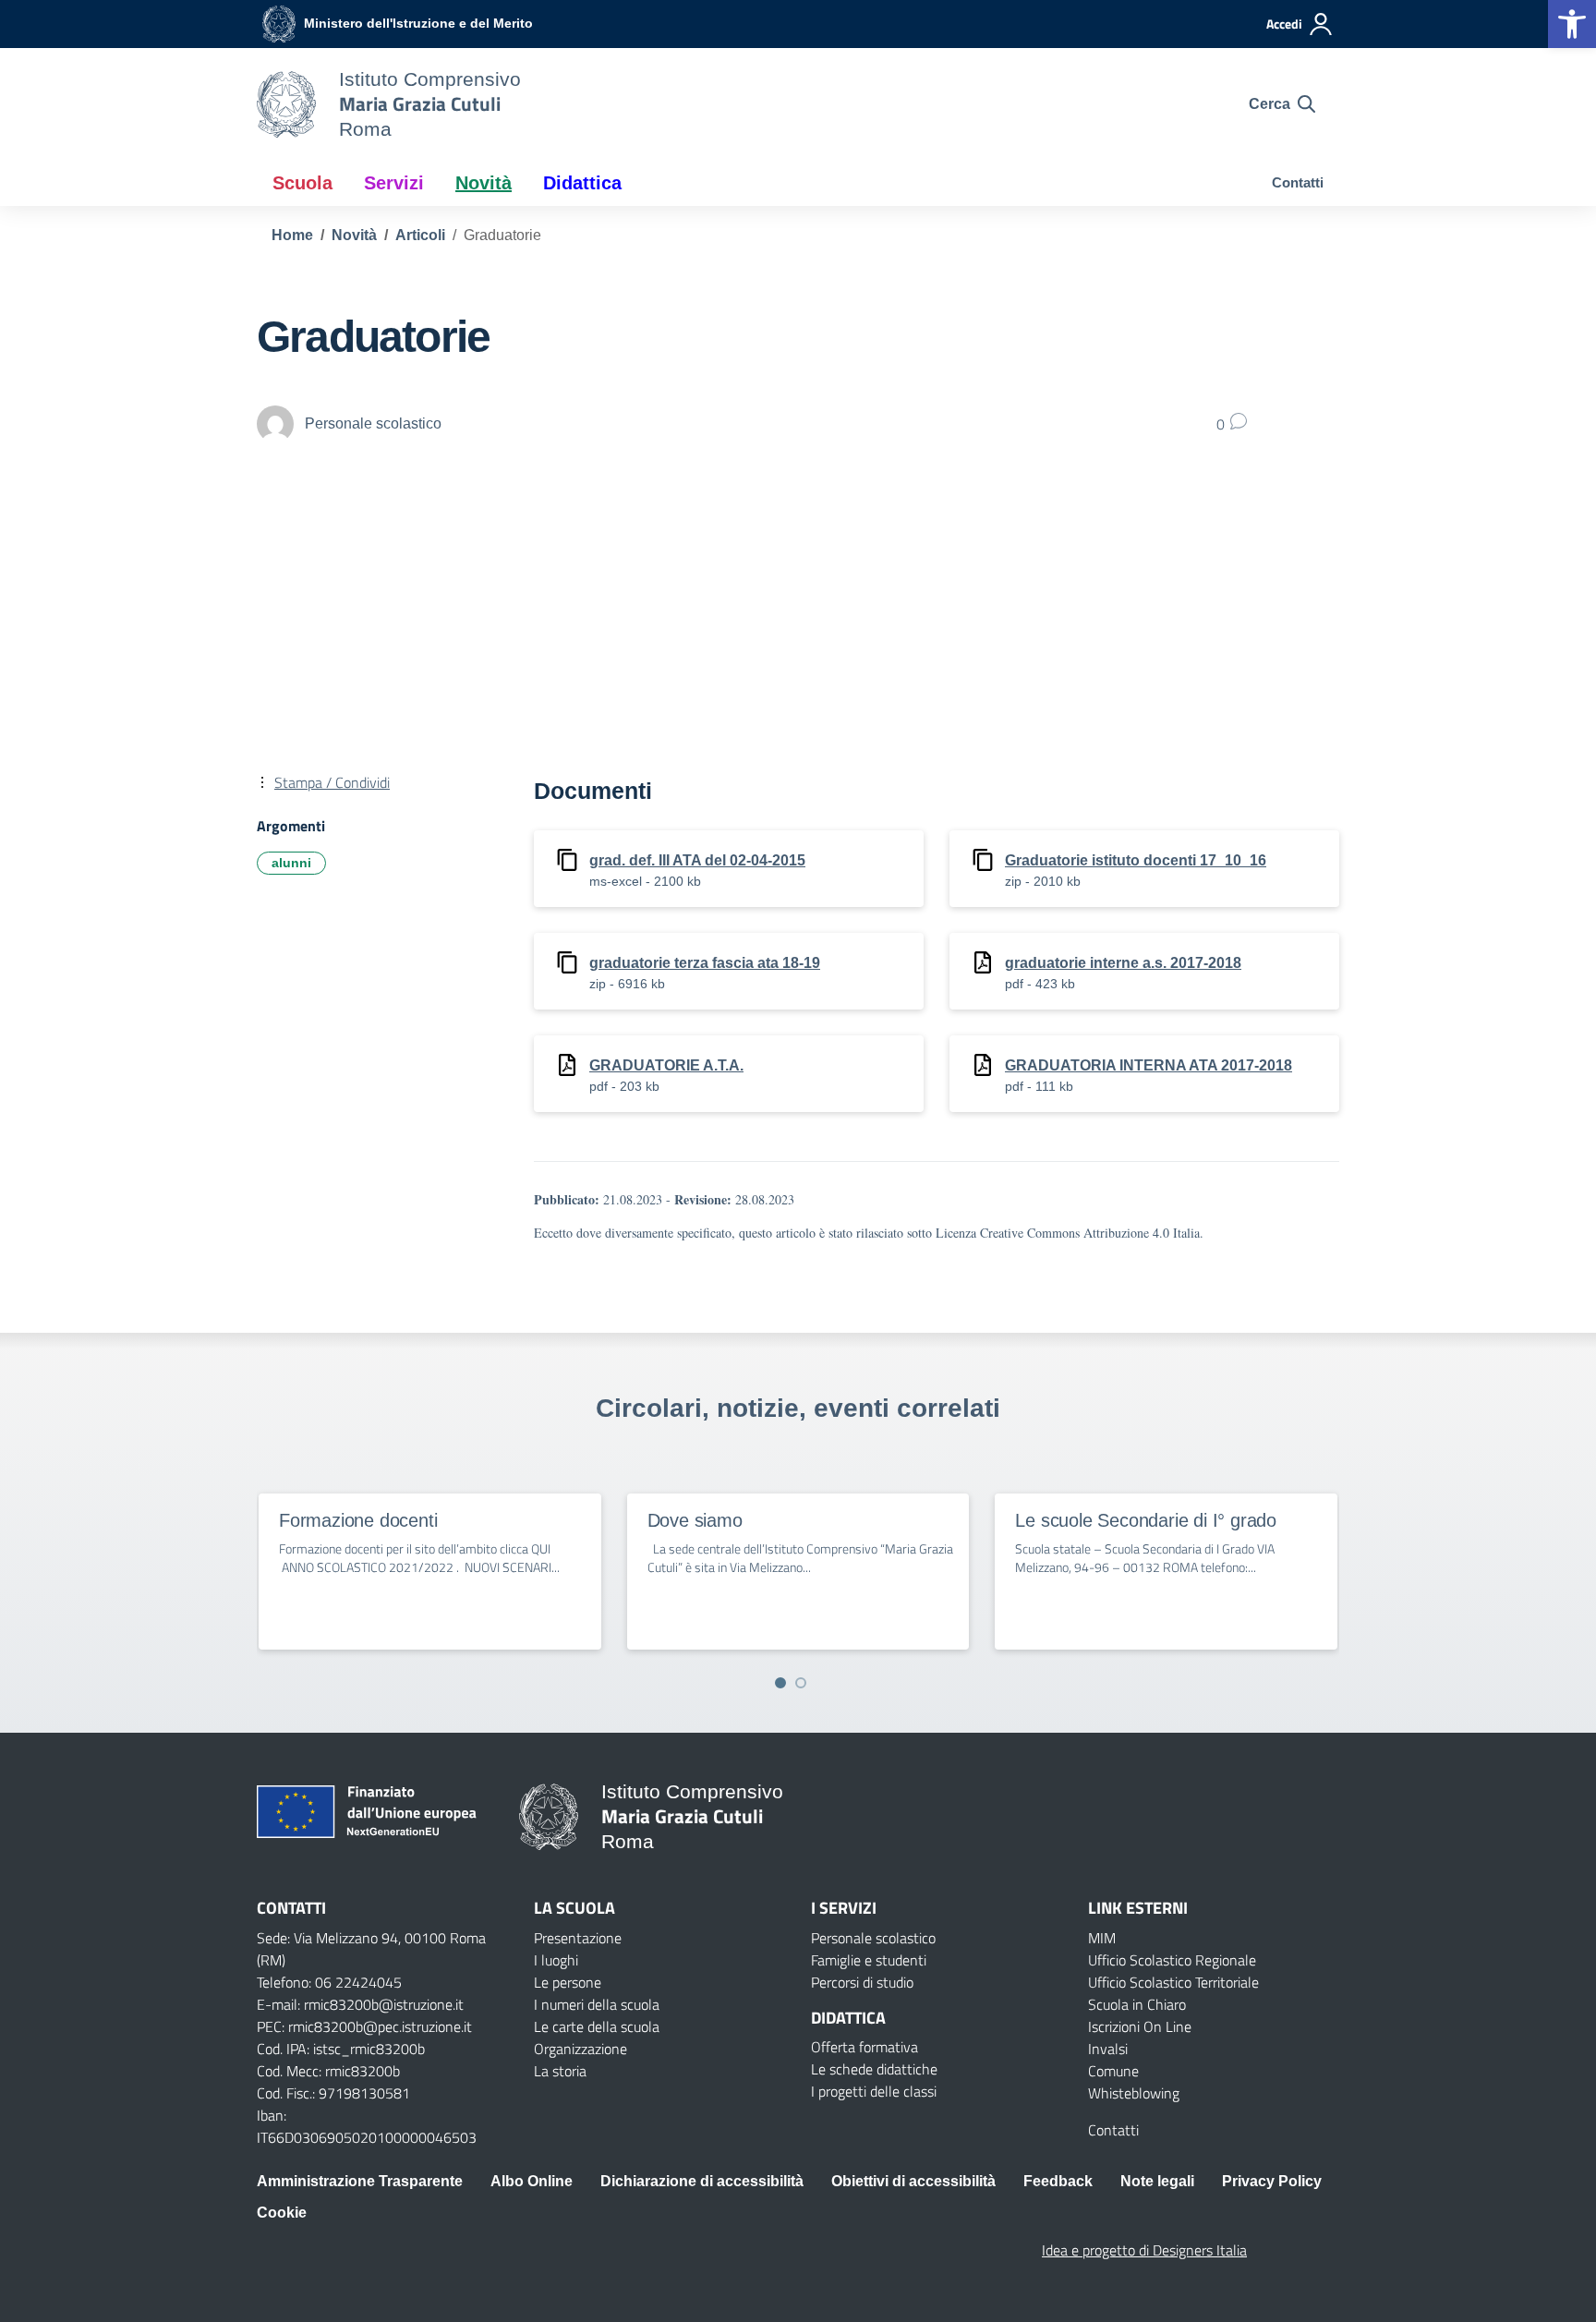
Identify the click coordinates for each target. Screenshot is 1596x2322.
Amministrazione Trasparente (360, 2181)
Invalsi (1108, 2049)
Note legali (1157, 2181)
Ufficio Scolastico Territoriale (1173, 1982)
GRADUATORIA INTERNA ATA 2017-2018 (1149, 1065)
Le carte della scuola (597, 2026)
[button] (1572, 24)
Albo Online (532, 2181)
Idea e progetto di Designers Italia (1144, 2250)
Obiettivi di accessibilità (913, 2181)
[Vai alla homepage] (286, 104)
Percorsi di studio (862, 1982)
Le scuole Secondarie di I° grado (1146, 1520)
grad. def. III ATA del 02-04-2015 (697, 860)
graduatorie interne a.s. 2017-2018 (1123, 963)
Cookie (282, 2213)
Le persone (568, 1982)
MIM (1102, 1938)
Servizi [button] (394, 183)
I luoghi (556, 1960)
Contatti (1298, 182)
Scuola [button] (302, 183)
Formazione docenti (358, 1520)
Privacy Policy (1272, 2181)
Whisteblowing (1134, 2093)
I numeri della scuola (597, 2004)
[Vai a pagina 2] (801, 1683)
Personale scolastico (873, 1938)
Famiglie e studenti (869, 1960)
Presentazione (578, 1938)
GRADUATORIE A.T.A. (666, 1065)
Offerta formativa (864, 2047)
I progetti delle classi (874, 2091)
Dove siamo (695, 1520)
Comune (1113, 2071)
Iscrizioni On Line (1140, 2026)
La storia (560, 2071)
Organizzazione (580, 2049)
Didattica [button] (582, 183)
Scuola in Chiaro (1137, 2004)
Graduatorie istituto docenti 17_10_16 (1136, 860)
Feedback (1058, 2181)
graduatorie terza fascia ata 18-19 (705, 963)
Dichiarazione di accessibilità (702, 2181)
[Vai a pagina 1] (780, 1683)
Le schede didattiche (874, 2069)
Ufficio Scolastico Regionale (1172, 1960)
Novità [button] (484, 183)
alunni (291, 863)
